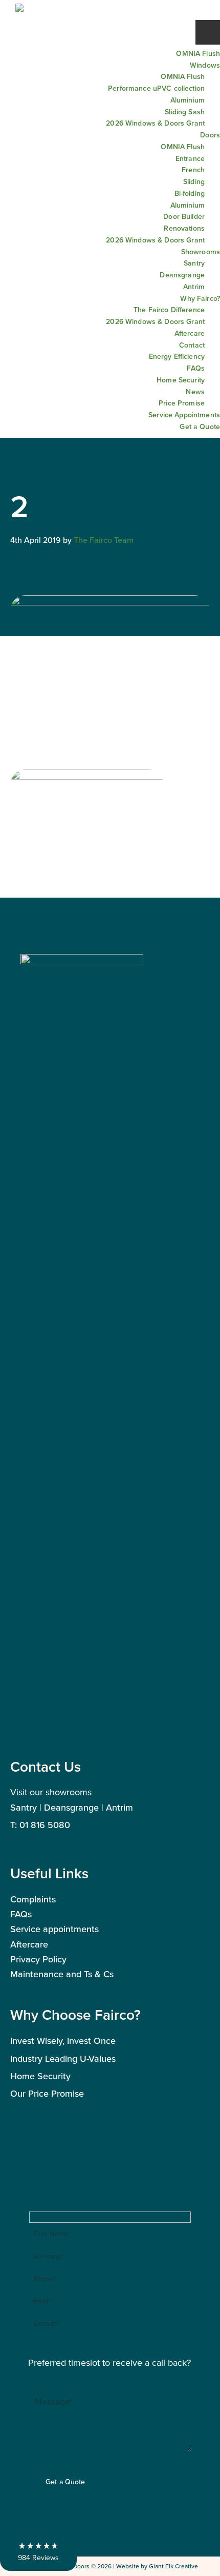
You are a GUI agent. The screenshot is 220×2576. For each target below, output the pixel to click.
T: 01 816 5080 (40, 1825)
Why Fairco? (200, 298)
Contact (192, 345)
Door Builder (184, 216)
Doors (210, 135)
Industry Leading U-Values (63, 2058)
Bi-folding (190, 193)
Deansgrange (182, 275)
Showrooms (201, 252)
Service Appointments (184, 415)
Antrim (194, 287)
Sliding (194, 181)
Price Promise (182, 403)
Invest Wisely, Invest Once (63, 2041)
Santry (194, 263)
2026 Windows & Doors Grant (155, 123)
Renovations (184, 228)
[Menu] (208, 32)
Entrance (190, 158)
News (195, 392)
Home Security (181, 380)
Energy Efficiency (177, 356)
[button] (38, 2551)
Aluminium (188, 100)
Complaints (33, 1899)
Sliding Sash (185, 112)
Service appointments (54, 1929)
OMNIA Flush (198, 53)
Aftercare (190, 333)
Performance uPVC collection (156, 88)
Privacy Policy (38, 1959)
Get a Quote (200, 427)
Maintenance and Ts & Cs (62, 1974)
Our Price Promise (47, 2093)
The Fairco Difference (169, 310)
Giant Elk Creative (173, 2566)
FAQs (196, 368)
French (193, 170)
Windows (205, 65)
